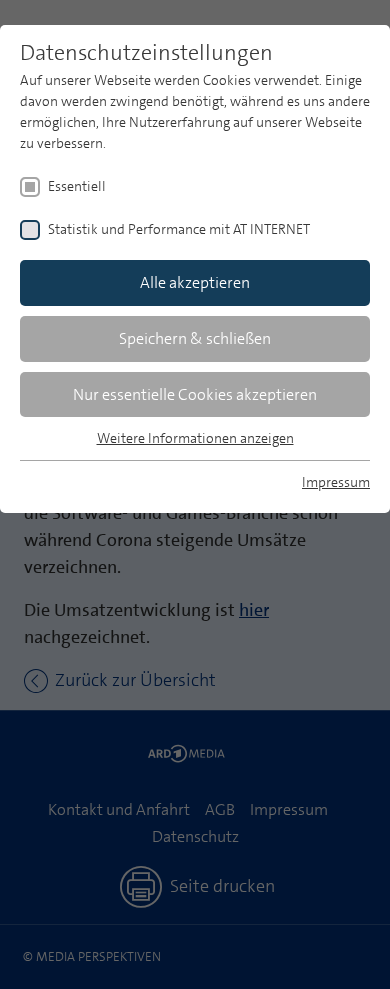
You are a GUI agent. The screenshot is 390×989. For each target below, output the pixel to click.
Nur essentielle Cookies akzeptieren (195, 394)
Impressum (336, 482)
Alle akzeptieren (195, 282)
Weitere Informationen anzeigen (195, 438)
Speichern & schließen (195, 338)
